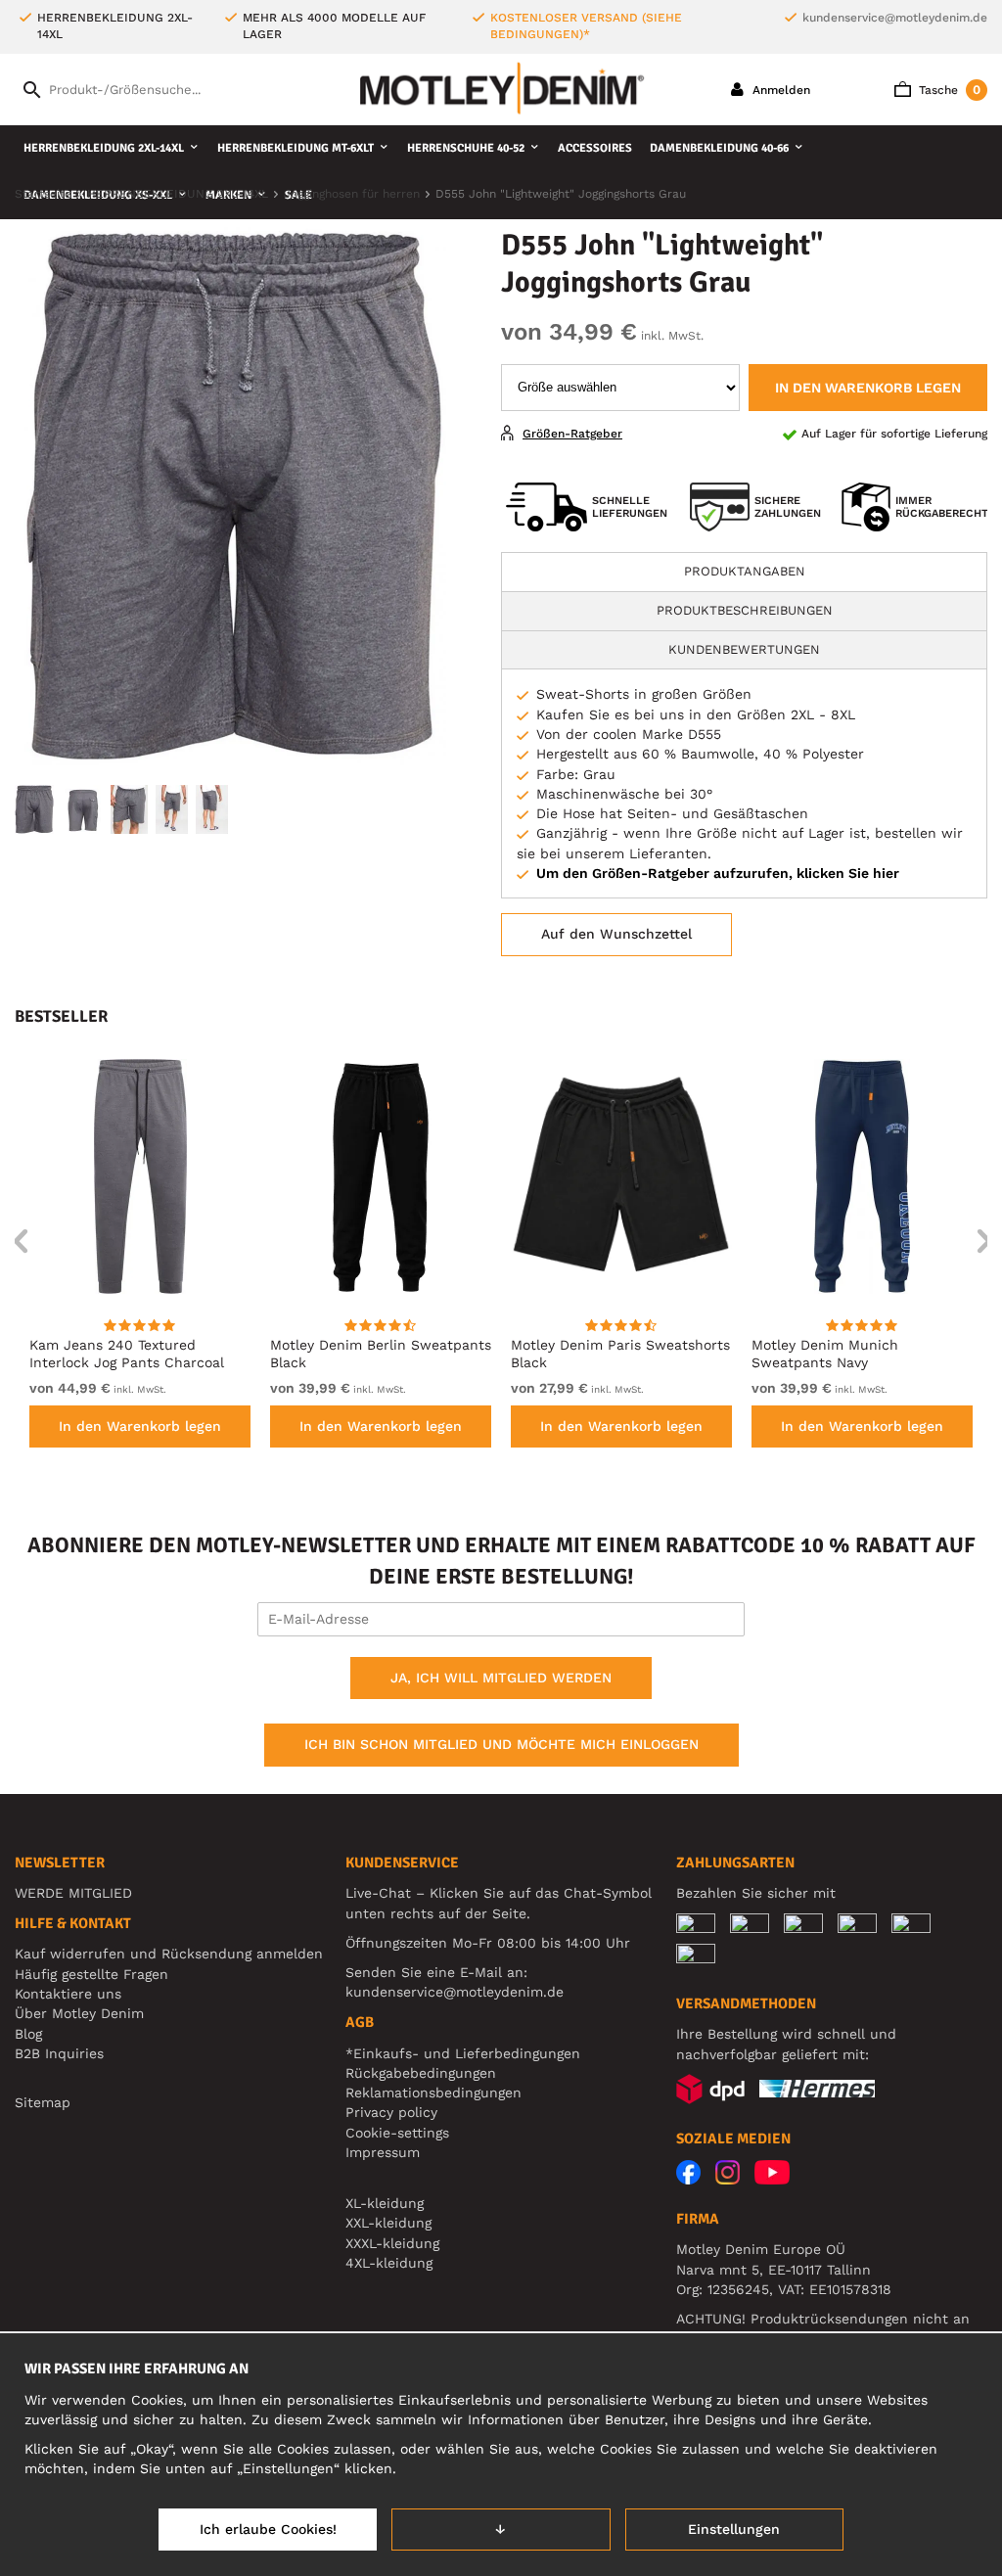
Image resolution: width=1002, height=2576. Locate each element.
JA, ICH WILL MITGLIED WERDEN (501, 1678)
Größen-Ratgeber (572, 434)
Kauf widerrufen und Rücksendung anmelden (169, 1954)
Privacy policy (391, 2112)
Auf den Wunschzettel (616, 934)
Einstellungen (734, 2529)
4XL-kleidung (389, 2263)
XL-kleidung (385, 2203)
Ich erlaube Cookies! (268, 2529)
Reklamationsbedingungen (433, 2093)
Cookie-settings (397, 2133)
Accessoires (595, 148)
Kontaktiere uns (68, 1994)
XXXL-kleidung (392, 2243)
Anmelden (779, 90)
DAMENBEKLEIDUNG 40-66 (719, 148)
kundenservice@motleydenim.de (895, 18)
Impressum (383, 2152)
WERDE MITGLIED (73, 1893)
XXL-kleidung (388, 2223)
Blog (28, 2034)
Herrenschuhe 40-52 (466, 148)
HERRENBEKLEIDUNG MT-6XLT (296, 148)
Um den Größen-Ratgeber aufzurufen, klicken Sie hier (718, 873)
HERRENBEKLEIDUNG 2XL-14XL (104, 148)
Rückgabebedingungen (421, 2073)
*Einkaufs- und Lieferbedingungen (463, 2053)
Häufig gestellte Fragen (91, 1974)
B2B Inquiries (59, 2053)
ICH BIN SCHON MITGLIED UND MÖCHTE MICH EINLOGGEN (501, 1744)
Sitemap (43, 2102)
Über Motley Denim (82, 2013)
